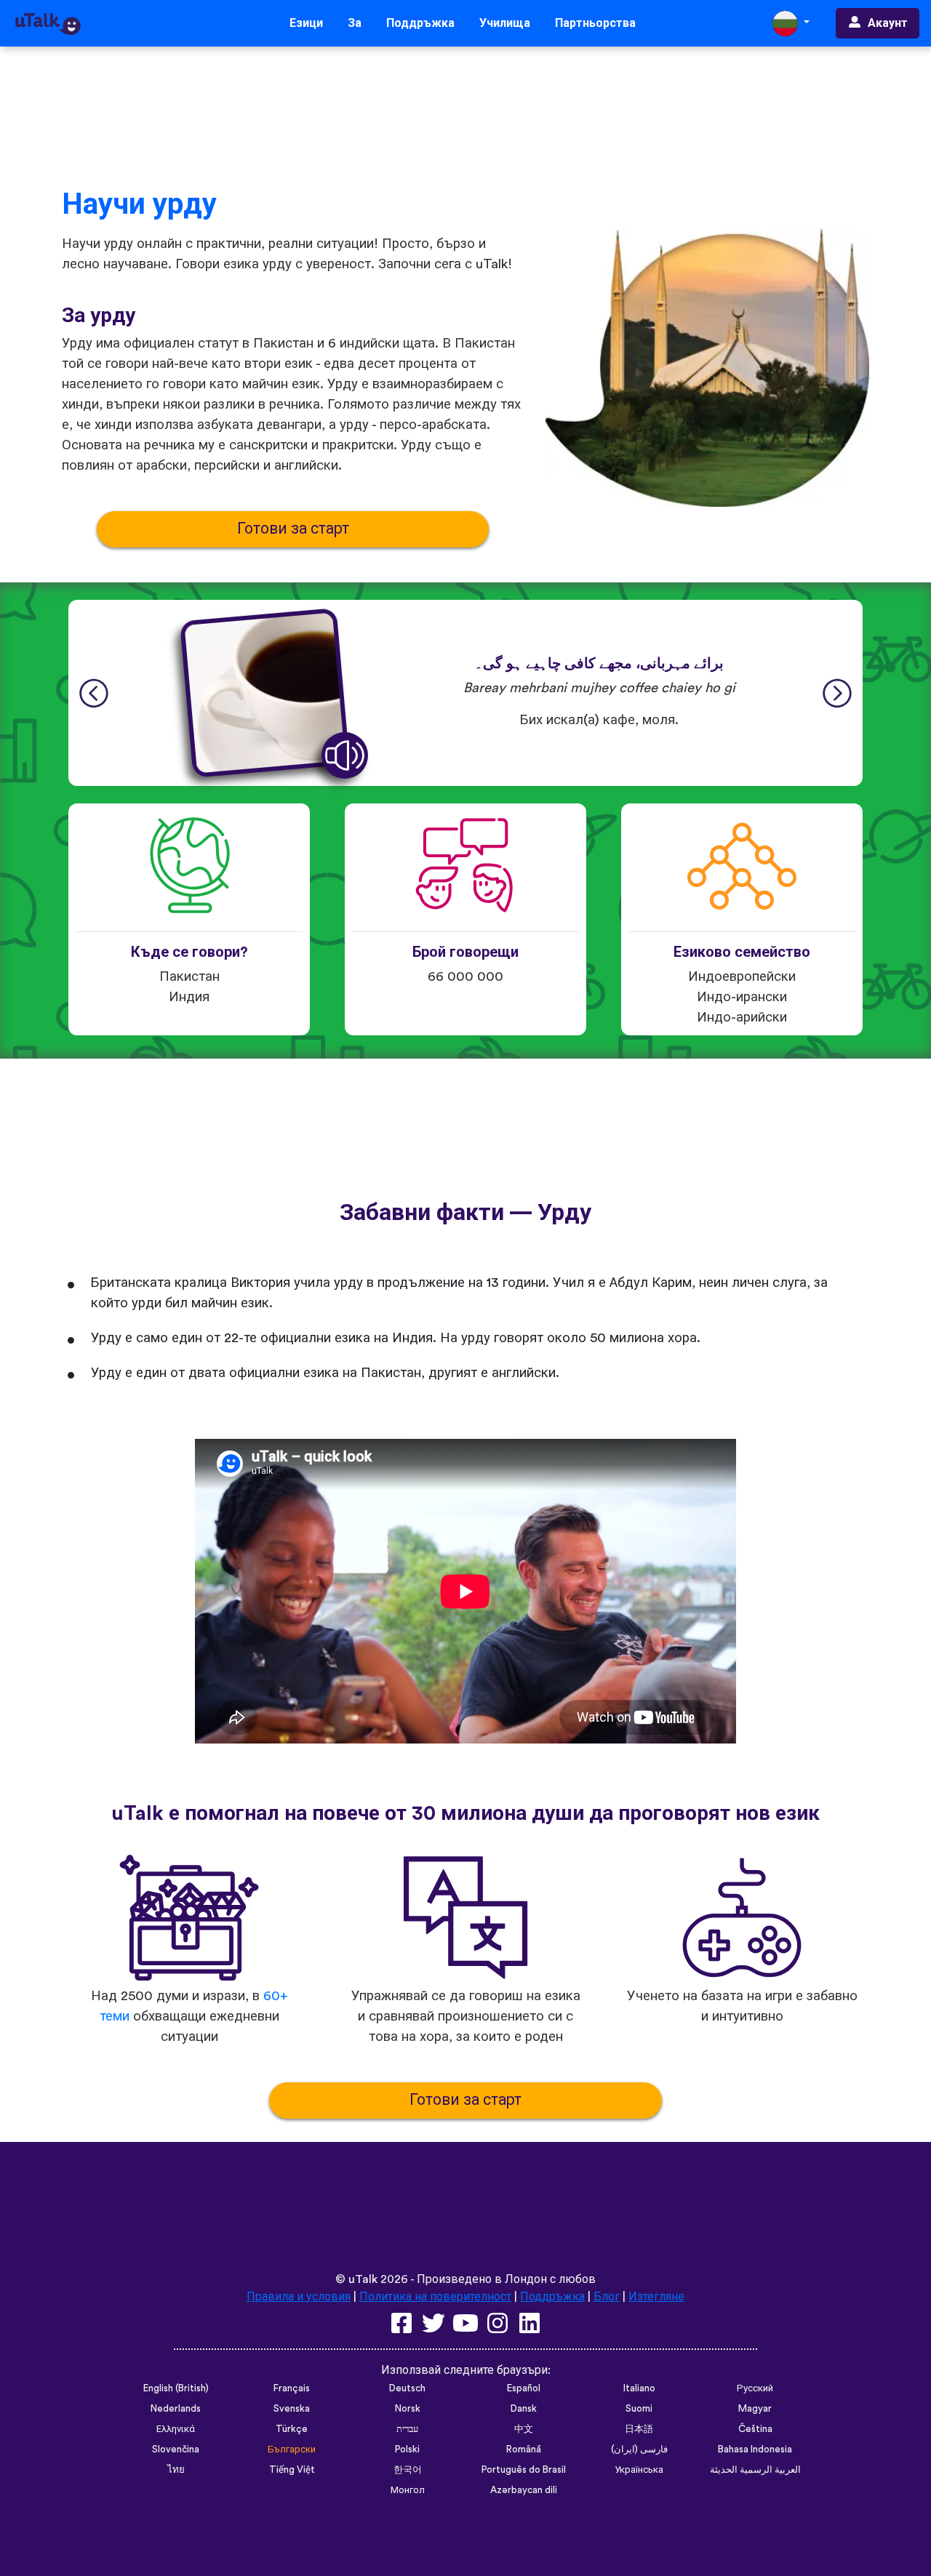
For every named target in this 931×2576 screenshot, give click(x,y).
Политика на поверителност (435, 2297)
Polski (407, 2449)
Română (524, 2449)
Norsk (408, 2409)
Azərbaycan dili (524, 2490)
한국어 (408, 2470)
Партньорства (595, 23)
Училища (505, 23)
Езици (306, 23)
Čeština (755, 2429)
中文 (524, 2429)
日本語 (639, 2429)
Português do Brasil (524, 2470)
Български (292, 2449)
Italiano (639, 2388)
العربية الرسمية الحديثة (755, 2470)
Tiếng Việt (292, 2470)
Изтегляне (656, 2297)
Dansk (524, 2409)
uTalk (363, 2279)
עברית (407, 2429)
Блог (607, 2297)
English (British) (176, 2388)
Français (292, 2388)
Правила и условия (299, 2297)
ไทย (176, 2470)
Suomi (639, 2409)
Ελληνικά (176, 2429)
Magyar (755, 2409)
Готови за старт (293, 529)
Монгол (408, 2490)
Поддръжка (420, 23)
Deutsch (407, 2388)
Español (524, 2388)
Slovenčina (176, 2449)
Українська (639, 2470)
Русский (755, 2388)
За (355, 23)
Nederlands (176, 2409)
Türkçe (292, 2429)
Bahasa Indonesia (755, 2449)
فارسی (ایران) (639, 2449)
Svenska (292, 2409)
